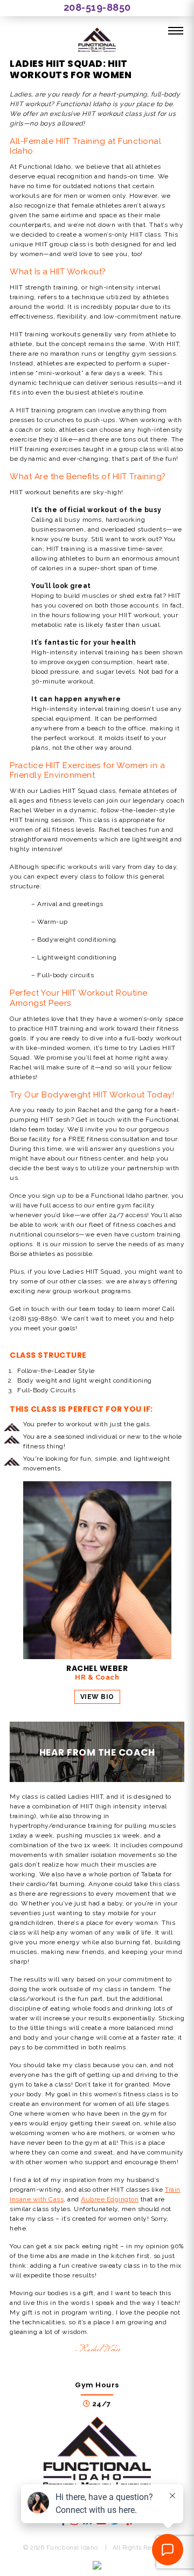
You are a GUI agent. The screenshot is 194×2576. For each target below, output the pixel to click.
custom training (156, 1234)
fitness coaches (138, 1225)
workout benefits (52, 492)
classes (90, 1281)
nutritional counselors (44, 1234)
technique (88, 297)
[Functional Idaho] (97, 41)
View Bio (97, 1697)
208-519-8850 (97, 7)
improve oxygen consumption (86, 662)
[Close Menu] (176, 31)
